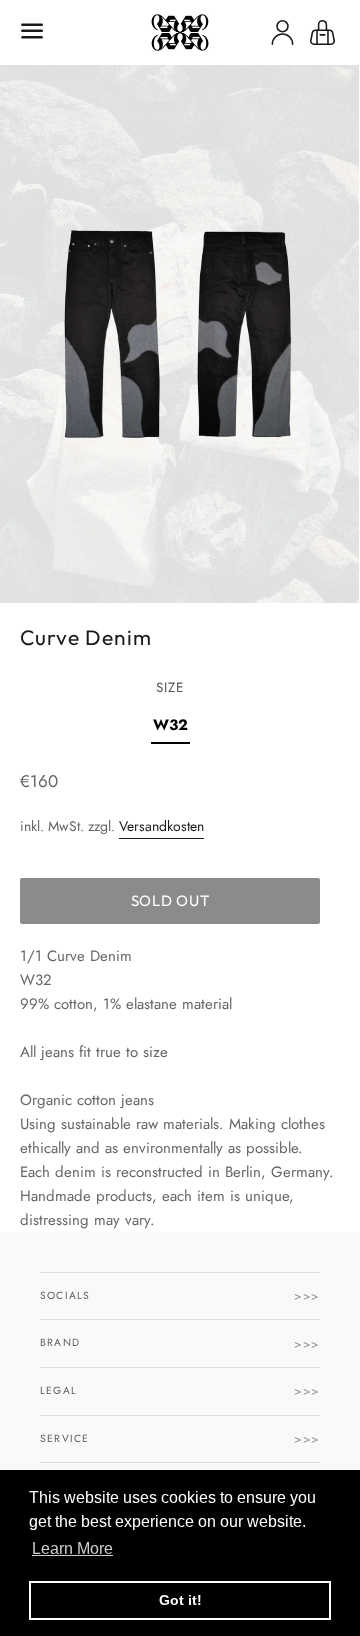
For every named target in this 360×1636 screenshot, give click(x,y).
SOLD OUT (170, 900)
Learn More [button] (72, 1548)
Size (170, 687)
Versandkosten (161, 826)
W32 (170, 725)
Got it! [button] (180, 1600)
